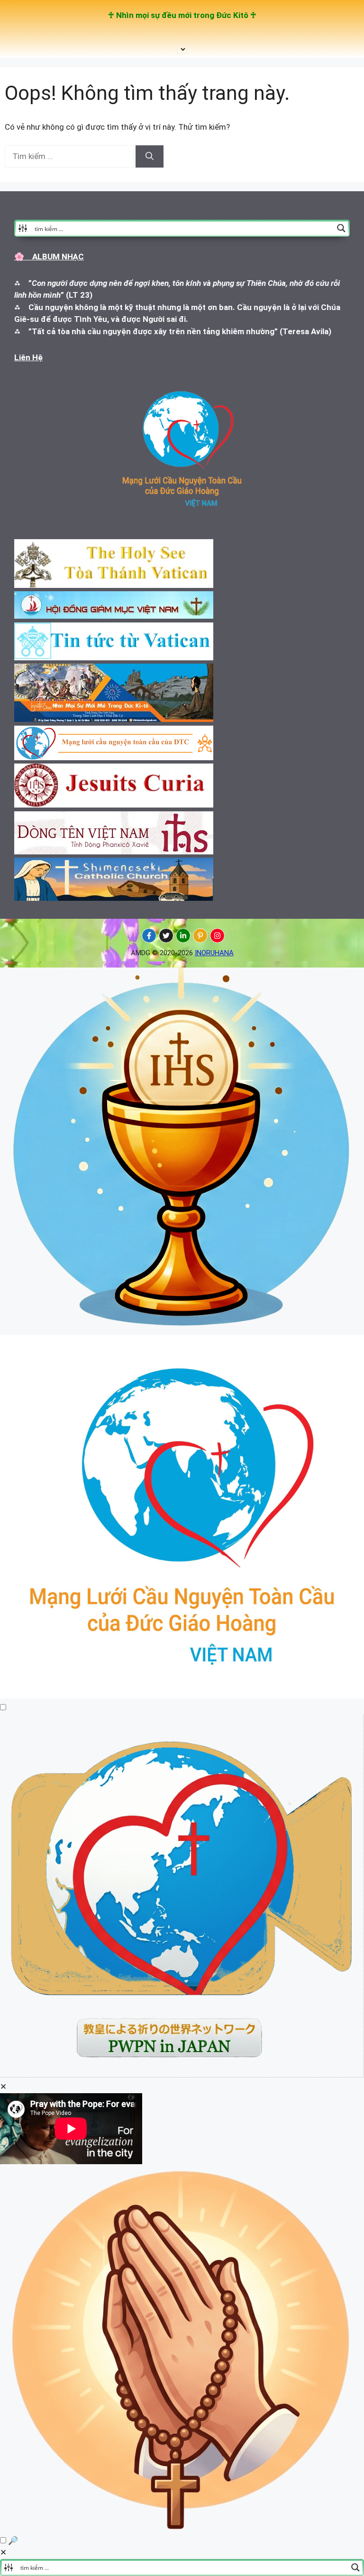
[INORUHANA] (149, 936)
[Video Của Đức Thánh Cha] (182, 2075)
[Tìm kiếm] (150, 157)
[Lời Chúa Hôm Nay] (182, 1328)
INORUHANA (214, 953)
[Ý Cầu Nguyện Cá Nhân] (182, 2528)
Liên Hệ (28, 357)
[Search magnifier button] (341, 228)
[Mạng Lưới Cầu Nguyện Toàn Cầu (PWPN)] (182, 1696)
